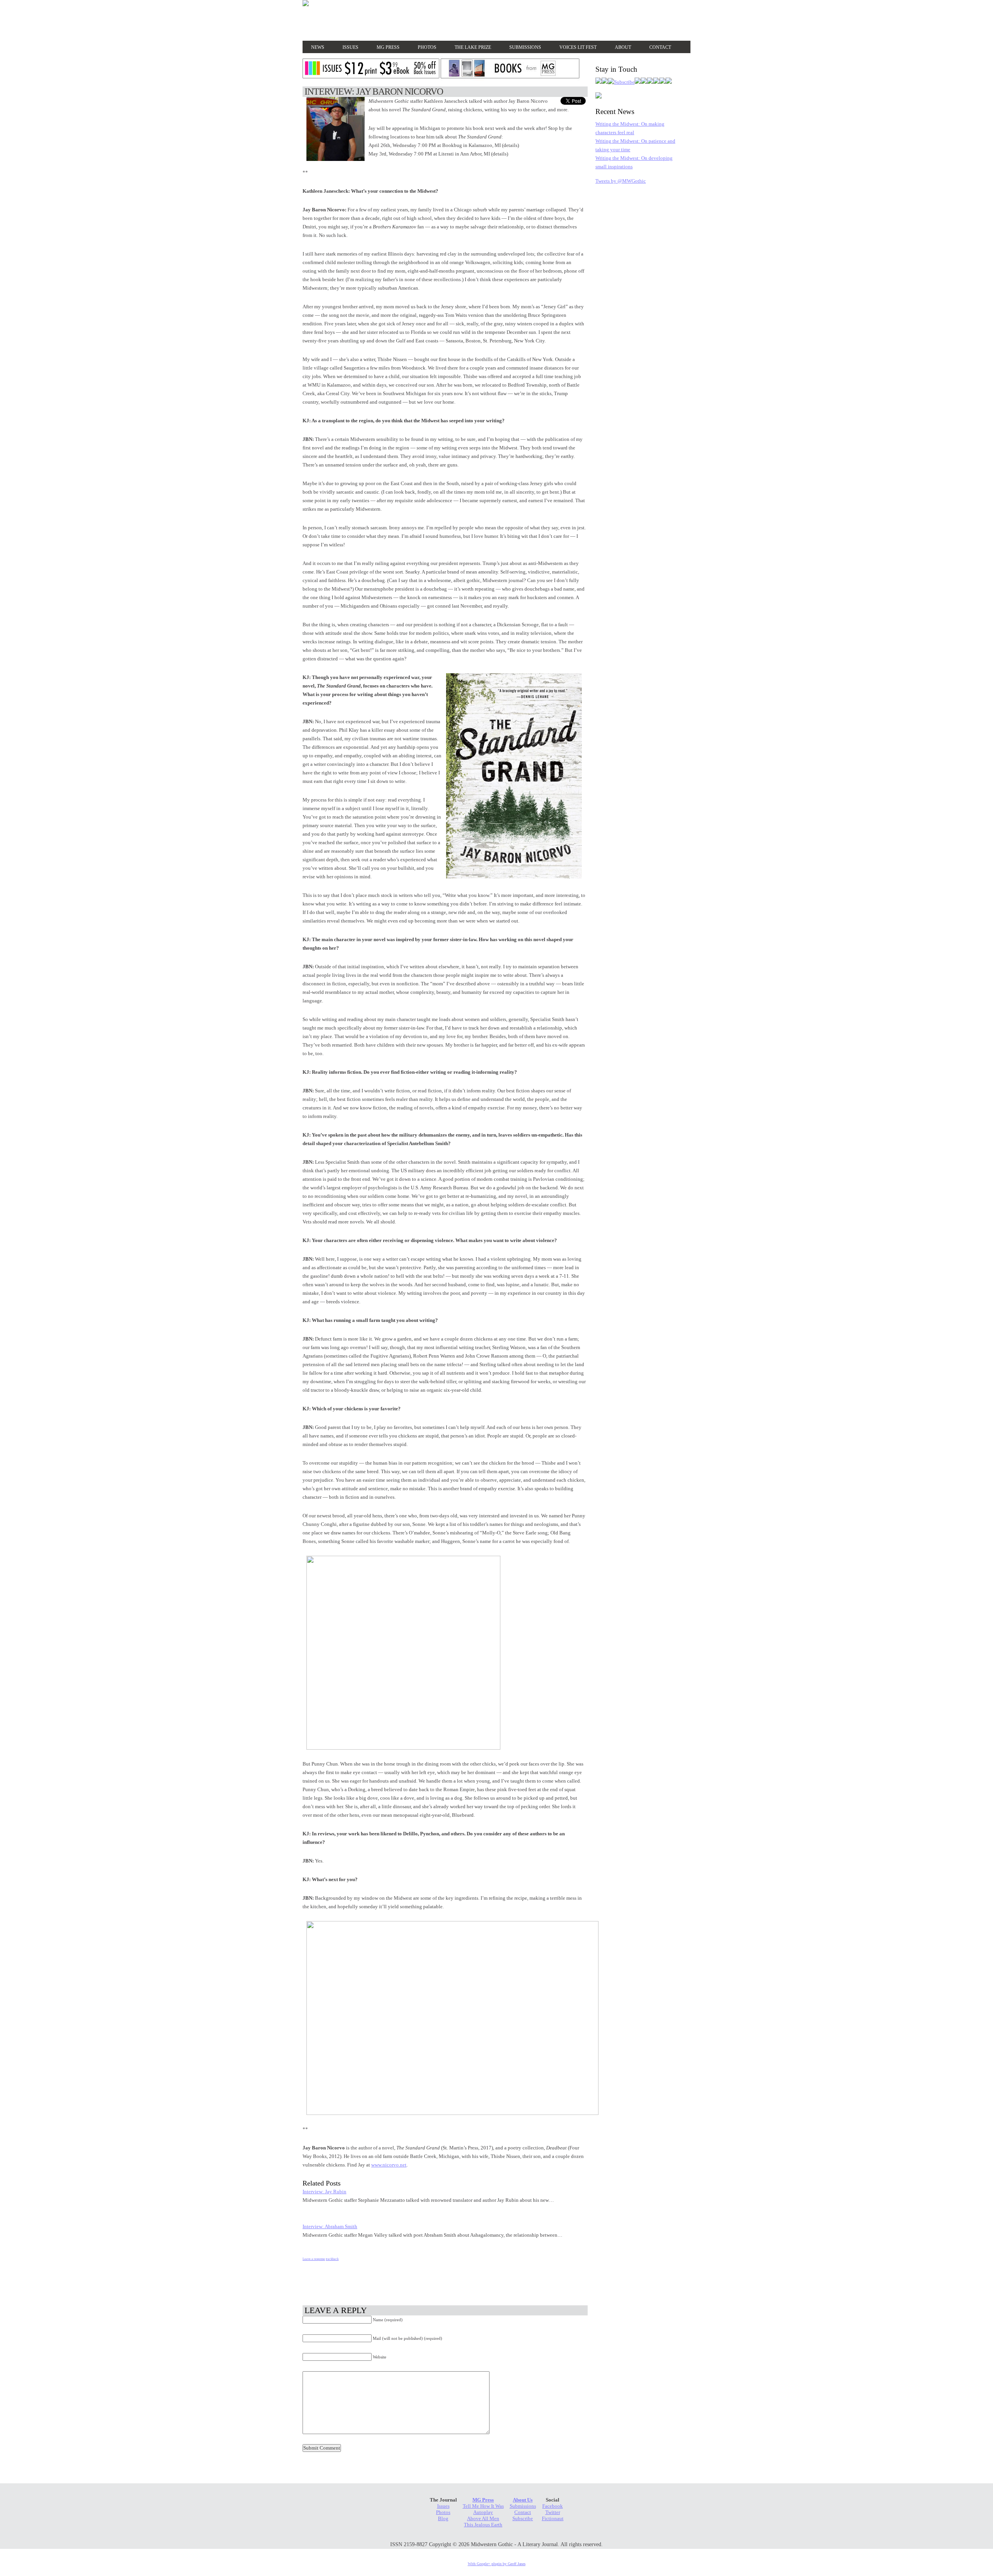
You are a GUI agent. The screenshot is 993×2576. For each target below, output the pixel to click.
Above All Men (483, 2518)
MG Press (388, 47)
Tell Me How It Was (483, 2506)
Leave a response (314, 2259)
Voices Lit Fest (578, 47)
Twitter (553, 2512)
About (623, 47)
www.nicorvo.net (389, 2165)
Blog (443, 2518)
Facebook (553, 2506)
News (318, 47)
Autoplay (483, 2512)
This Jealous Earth (483, 2525)
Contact (660, 47)
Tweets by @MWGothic (621, 181)
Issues (350, 47)
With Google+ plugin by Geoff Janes (497, 2564)
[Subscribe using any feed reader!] (621, 82)
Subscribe (523, 2518)
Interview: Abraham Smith (330, 2226)
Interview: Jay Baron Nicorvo (374, 92)
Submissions (525, 47)
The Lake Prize (473, 47)
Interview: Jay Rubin (324, 2192)
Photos (427, 47)
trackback (332, 2259)
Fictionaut (553, 2518)
